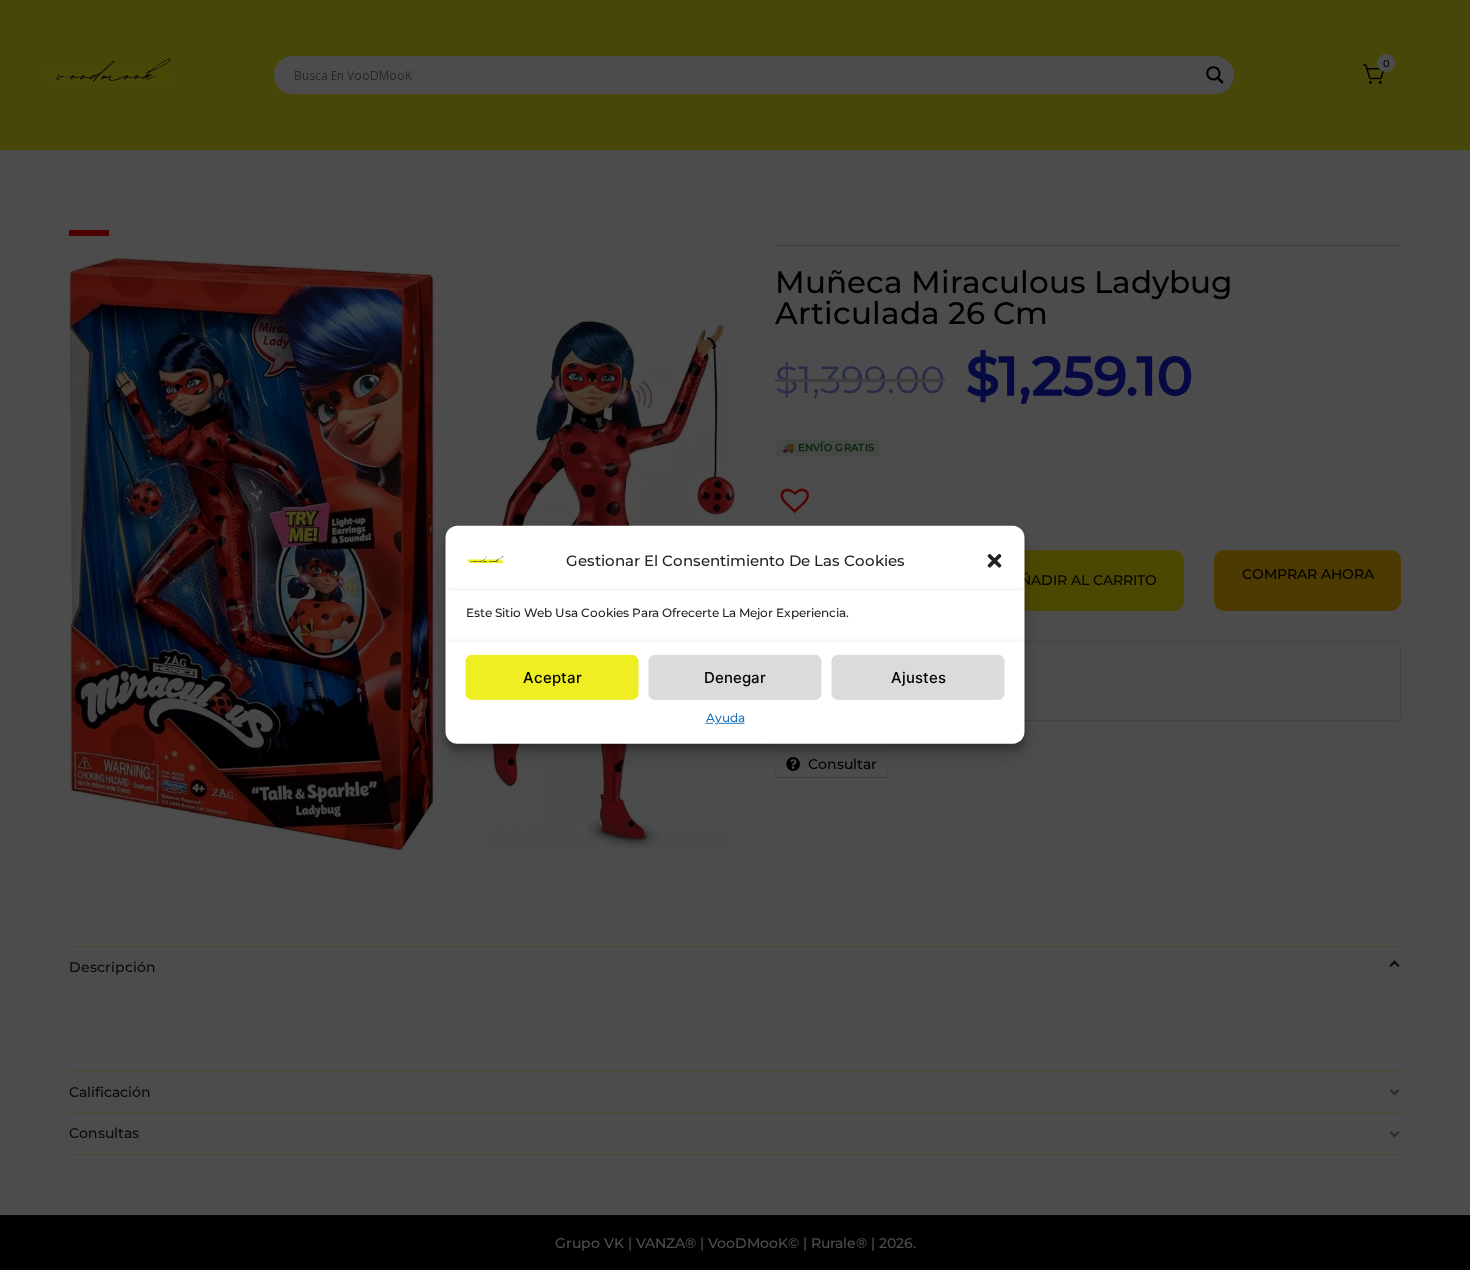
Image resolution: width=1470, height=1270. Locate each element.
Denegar (735, 676)
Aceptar (552, 676)
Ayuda (725, 717)
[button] (995, 561)
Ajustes (918, 676)
